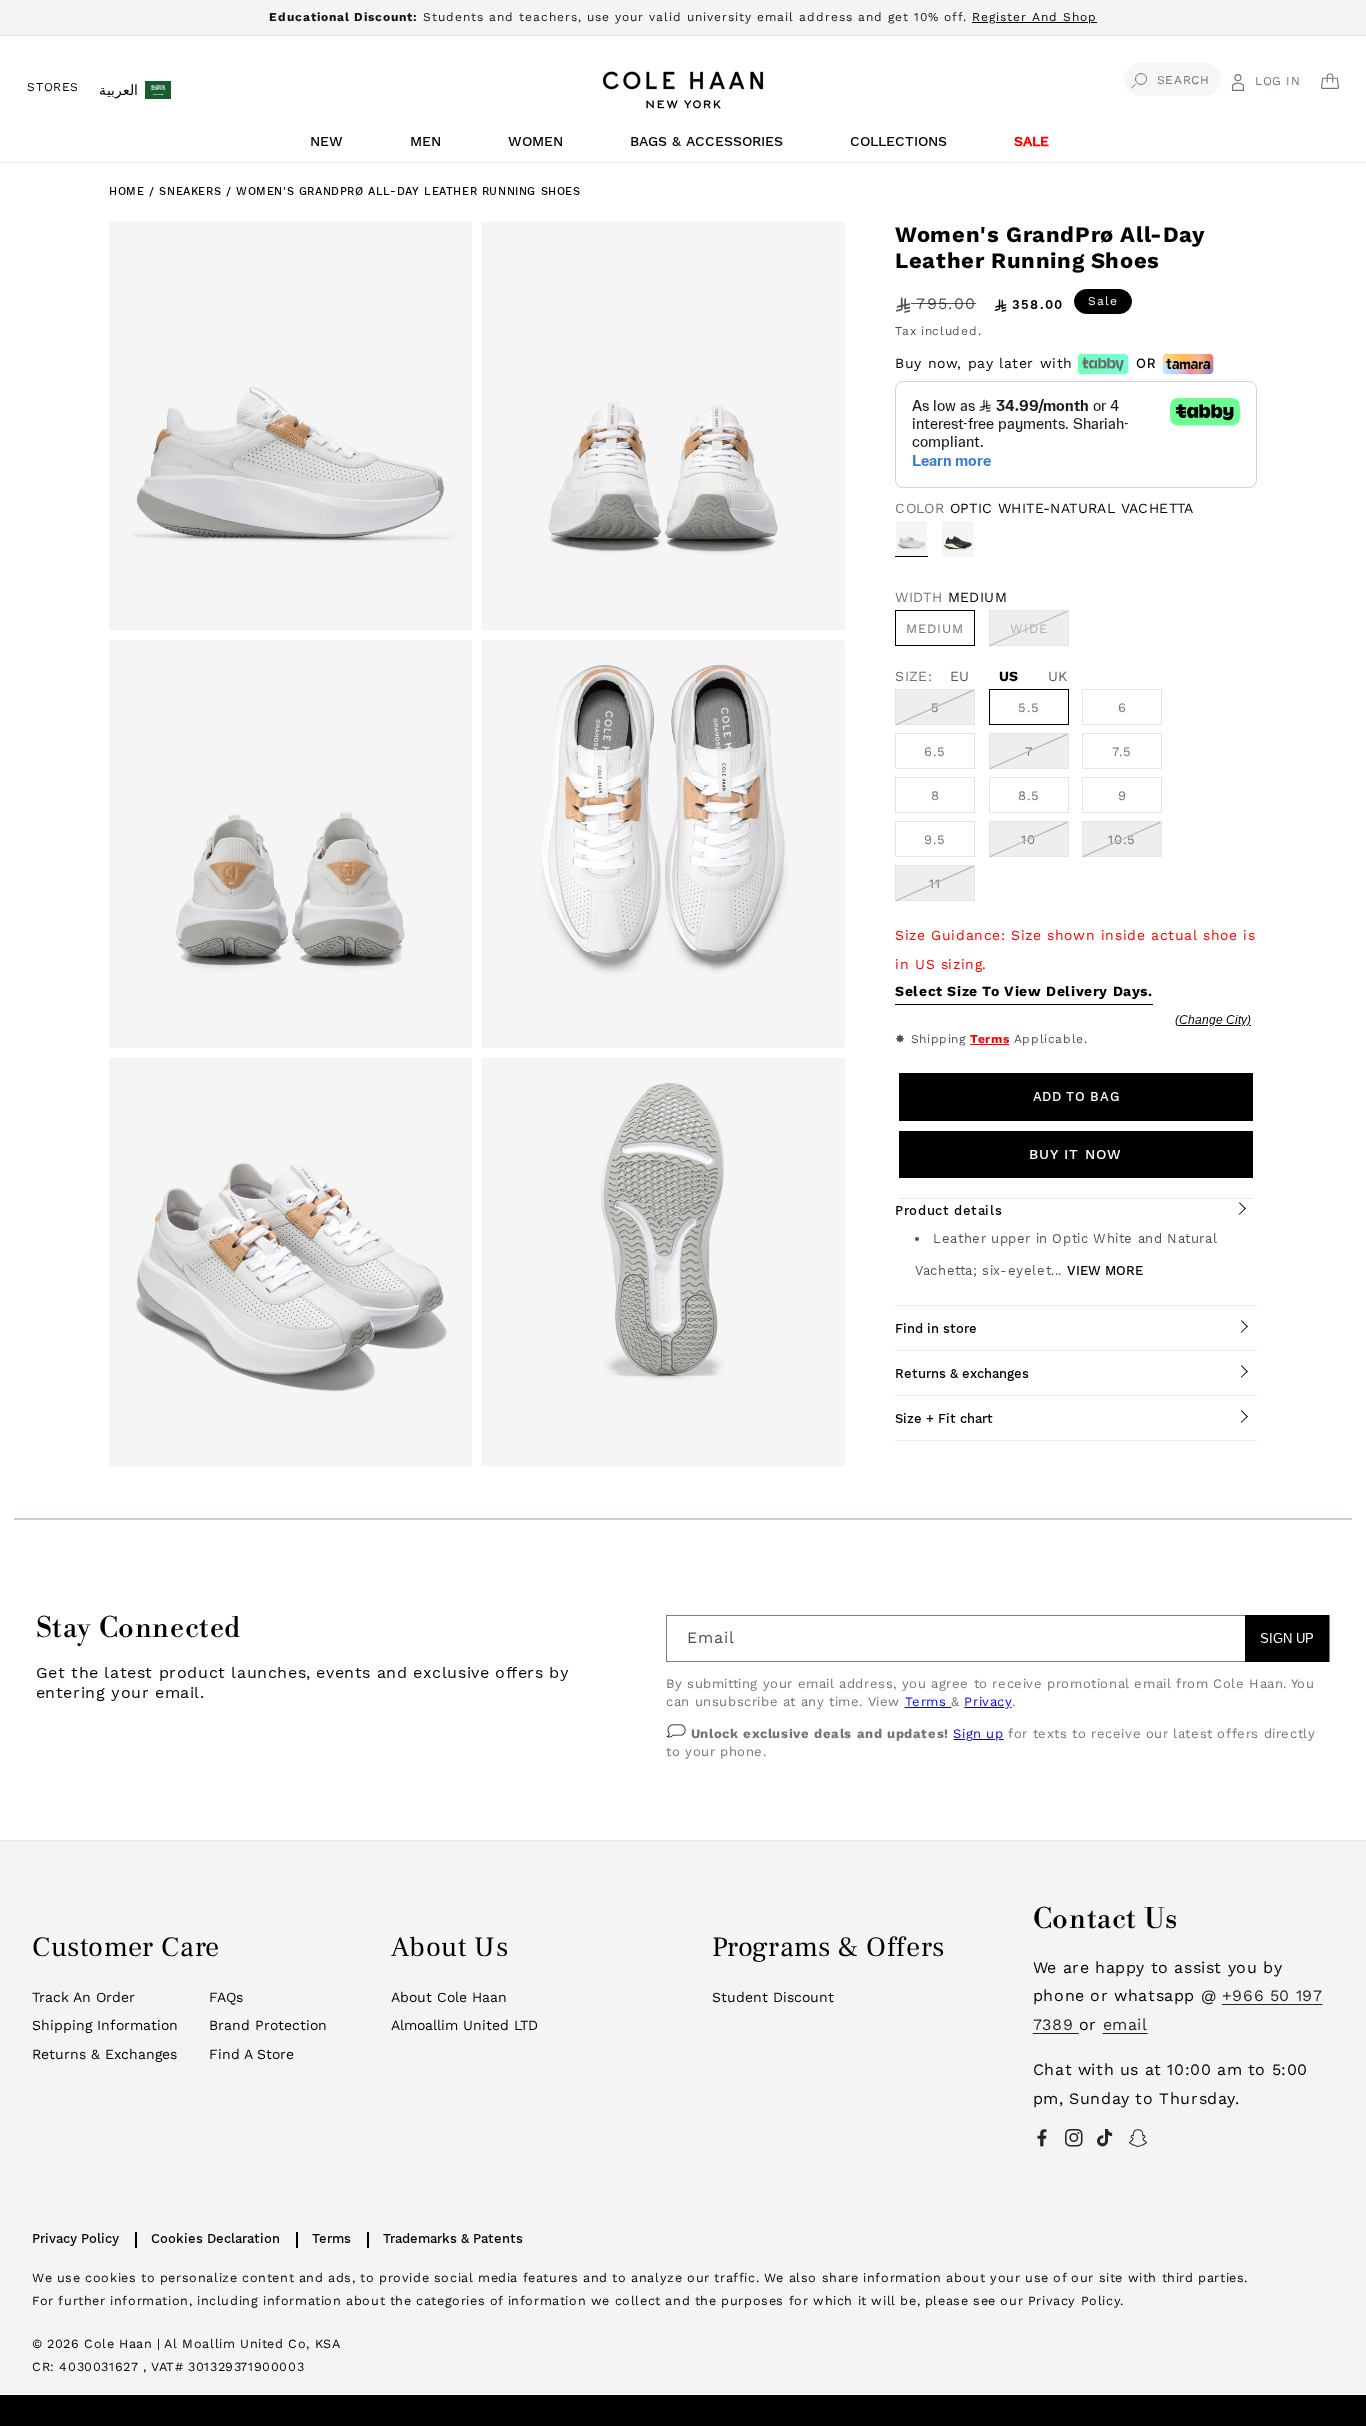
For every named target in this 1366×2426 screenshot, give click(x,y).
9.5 (935, 839)
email (1125, 2024)
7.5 (1122, 751)
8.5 (1029, 795)
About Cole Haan (449, 1997)
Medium (935, 628)
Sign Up (1287, 1638)
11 (935, 883)
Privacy (987, 1701)
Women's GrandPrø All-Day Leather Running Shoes (408, 191)
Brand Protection (268, 2025)
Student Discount (773, 1997)
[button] (330, 146)
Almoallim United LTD (464, 2025)
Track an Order (83, 1997)
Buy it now (1075, 1154)
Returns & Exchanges (104, 2054)
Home (126, 191)
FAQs (226, 1997)
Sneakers (192, 191)
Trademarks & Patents (453, 2238)
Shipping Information (105, 2025)
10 (1028, 839)
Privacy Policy (75, 2238)
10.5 (1122, 839)
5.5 (1029, 707)
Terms (989, 1039)
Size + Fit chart (944, 1418)
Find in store (936, 1328)
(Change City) (1213, 1020)
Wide (1039, 633)
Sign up (978, 1733)
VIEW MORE (1105, 1270)
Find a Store (251, 2054)
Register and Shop (1034, 17)
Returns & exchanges (962, 1373)
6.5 (935, 751)
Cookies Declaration (215, 2238)
